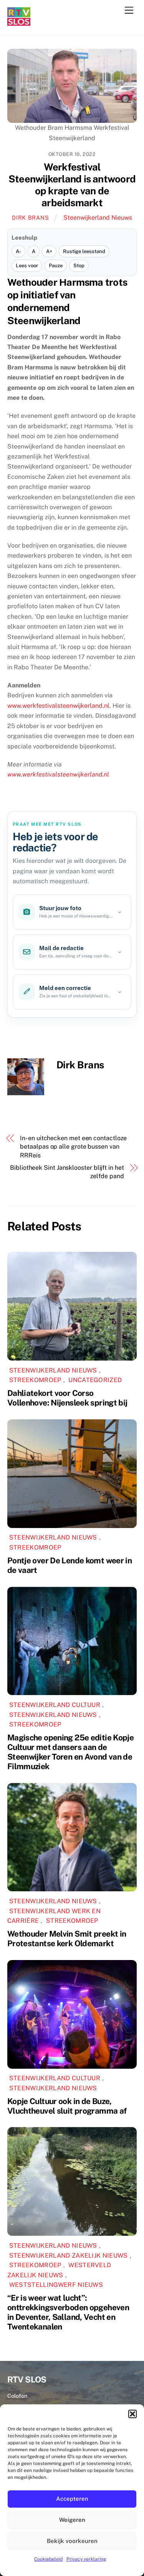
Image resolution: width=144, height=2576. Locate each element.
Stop (79, 266)
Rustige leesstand (84, 251)
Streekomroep (35, 1380)
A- (18, 251)
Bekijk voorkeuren (72, 2541)
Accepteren (72, 2499)
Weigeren (72, 2520)
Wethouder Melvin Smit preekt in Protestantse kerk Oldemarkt (67, 1939)
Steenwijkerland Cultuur (55, 1705)
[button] (132, 2414)
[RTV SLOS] (19, 22)
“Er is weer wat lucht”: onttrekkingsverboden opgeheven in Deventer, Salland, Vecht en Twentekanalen (68, 2312)
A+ (49, 251)
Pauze (56, 266)
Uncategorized (95, 1380)
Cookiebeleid (48, 2559)
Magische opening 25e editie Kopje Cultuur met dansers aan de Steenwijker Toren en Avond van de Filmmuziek (70, 1752)
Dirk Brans (30, 218)
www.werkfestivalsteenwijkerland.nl (58, 706)
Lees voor (27, 266)
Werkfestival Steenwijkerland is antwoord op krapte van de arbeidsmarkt (72, 185)
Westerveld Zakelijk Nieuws (59, 2270)
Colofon (17, 2396)
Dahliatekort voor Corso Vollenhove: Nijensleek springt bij (67, 1398)
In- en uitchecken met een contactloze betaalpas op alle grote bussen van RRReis (73, 1147)
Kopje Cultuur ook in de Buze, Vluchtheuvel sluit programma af (67, 2106)
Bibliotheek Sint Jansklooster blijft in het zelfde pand (67, 1172)
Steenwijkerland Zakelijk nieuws (69, 2256)
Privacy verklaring (86, 2559)
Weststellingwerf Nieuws (56, 2285)
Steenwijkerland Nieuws (98, 218)
